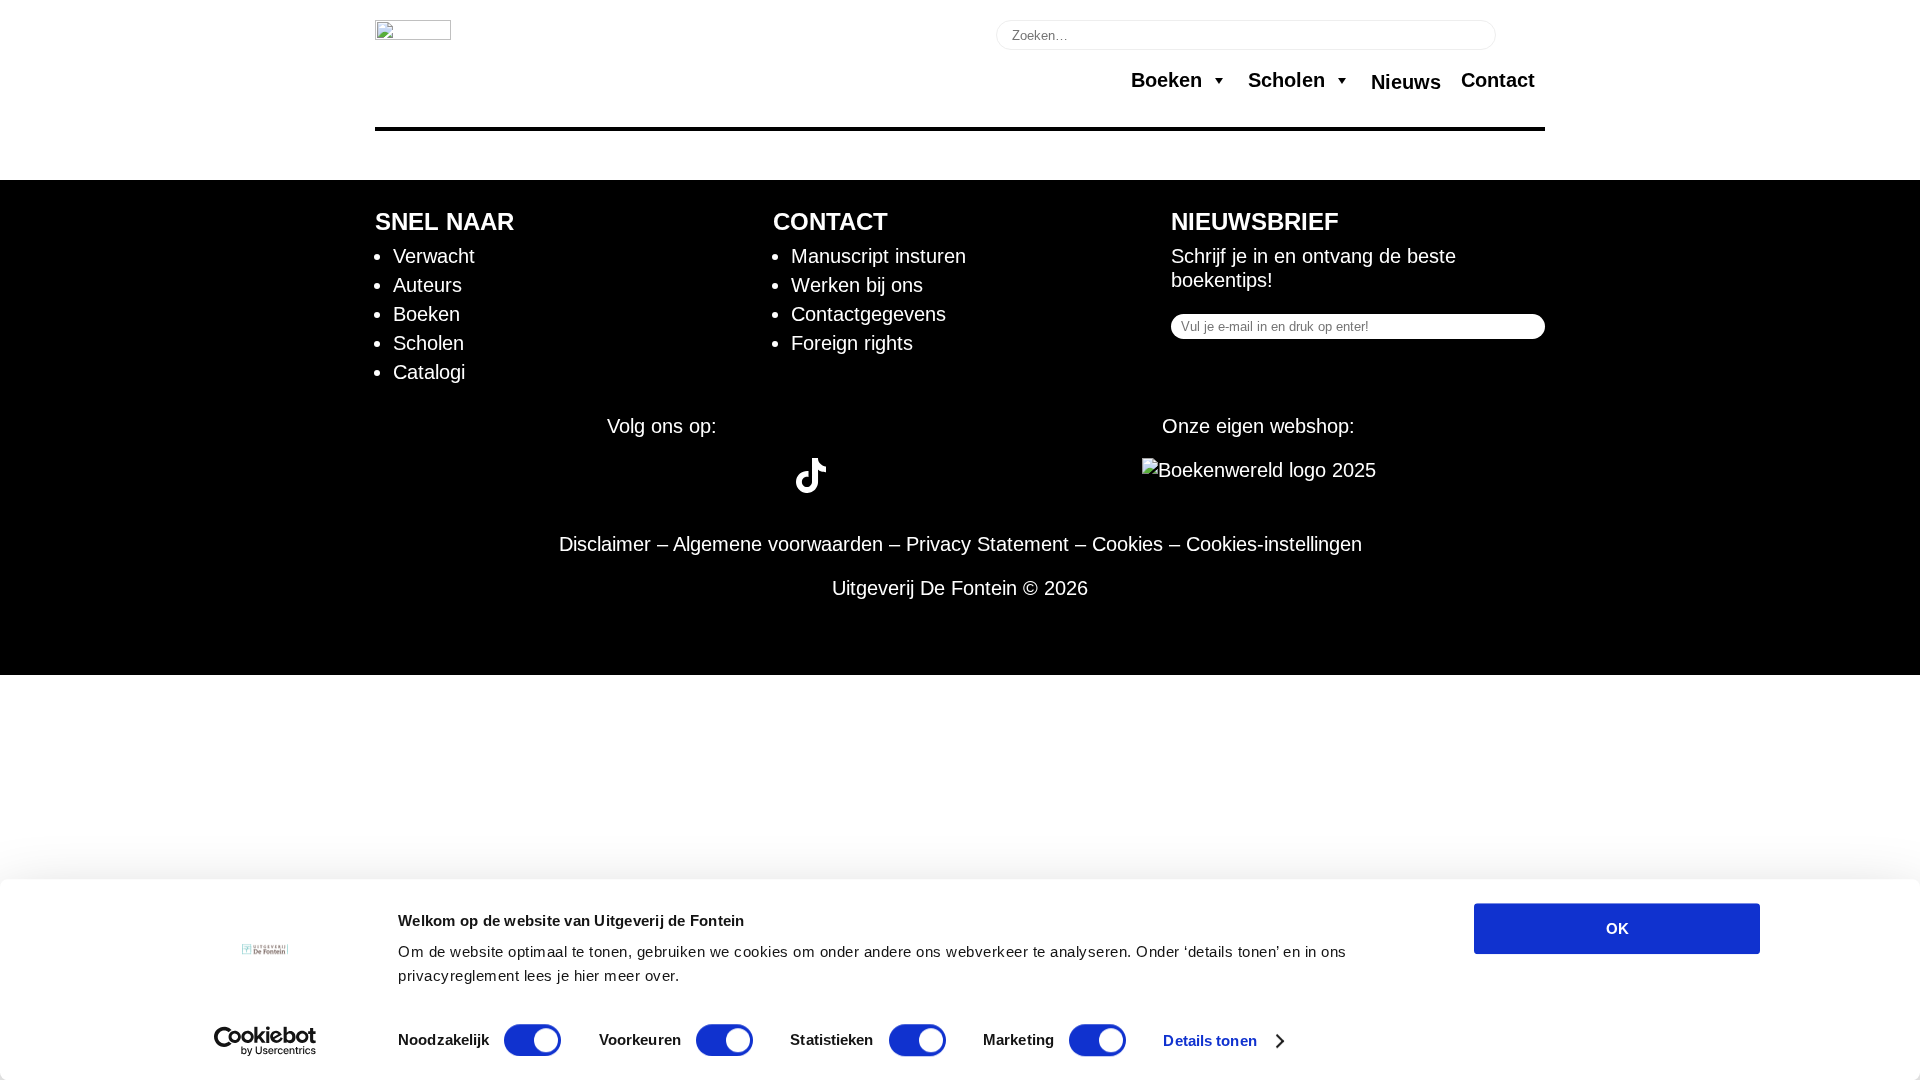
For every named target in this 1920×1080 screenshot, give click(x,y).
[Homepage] (413, 33)
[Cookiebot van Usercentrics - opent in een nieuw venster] (265, 1041)
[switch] (724, 1040)
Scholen (1286, 80)
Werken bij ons (857, 285)
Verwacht (434, 256)
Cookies (1127, 544)
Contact (1498, 80)
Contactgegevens (868, 314)
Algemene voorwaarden (778, 544)
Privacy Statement (987, 544)
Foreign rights (852, 343)
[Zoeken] (1523, 33)
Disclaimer (605, 544)
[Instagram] (591, 486)
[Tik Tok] (811, 486)
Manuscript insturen (878, 256)
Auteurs (427, 285)
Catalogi (429, 372)
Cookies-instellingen (1274, 544)
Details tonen (1209, 1040)
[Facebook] (516, 486)
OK (1617, 928)
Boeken (1166, 80)
